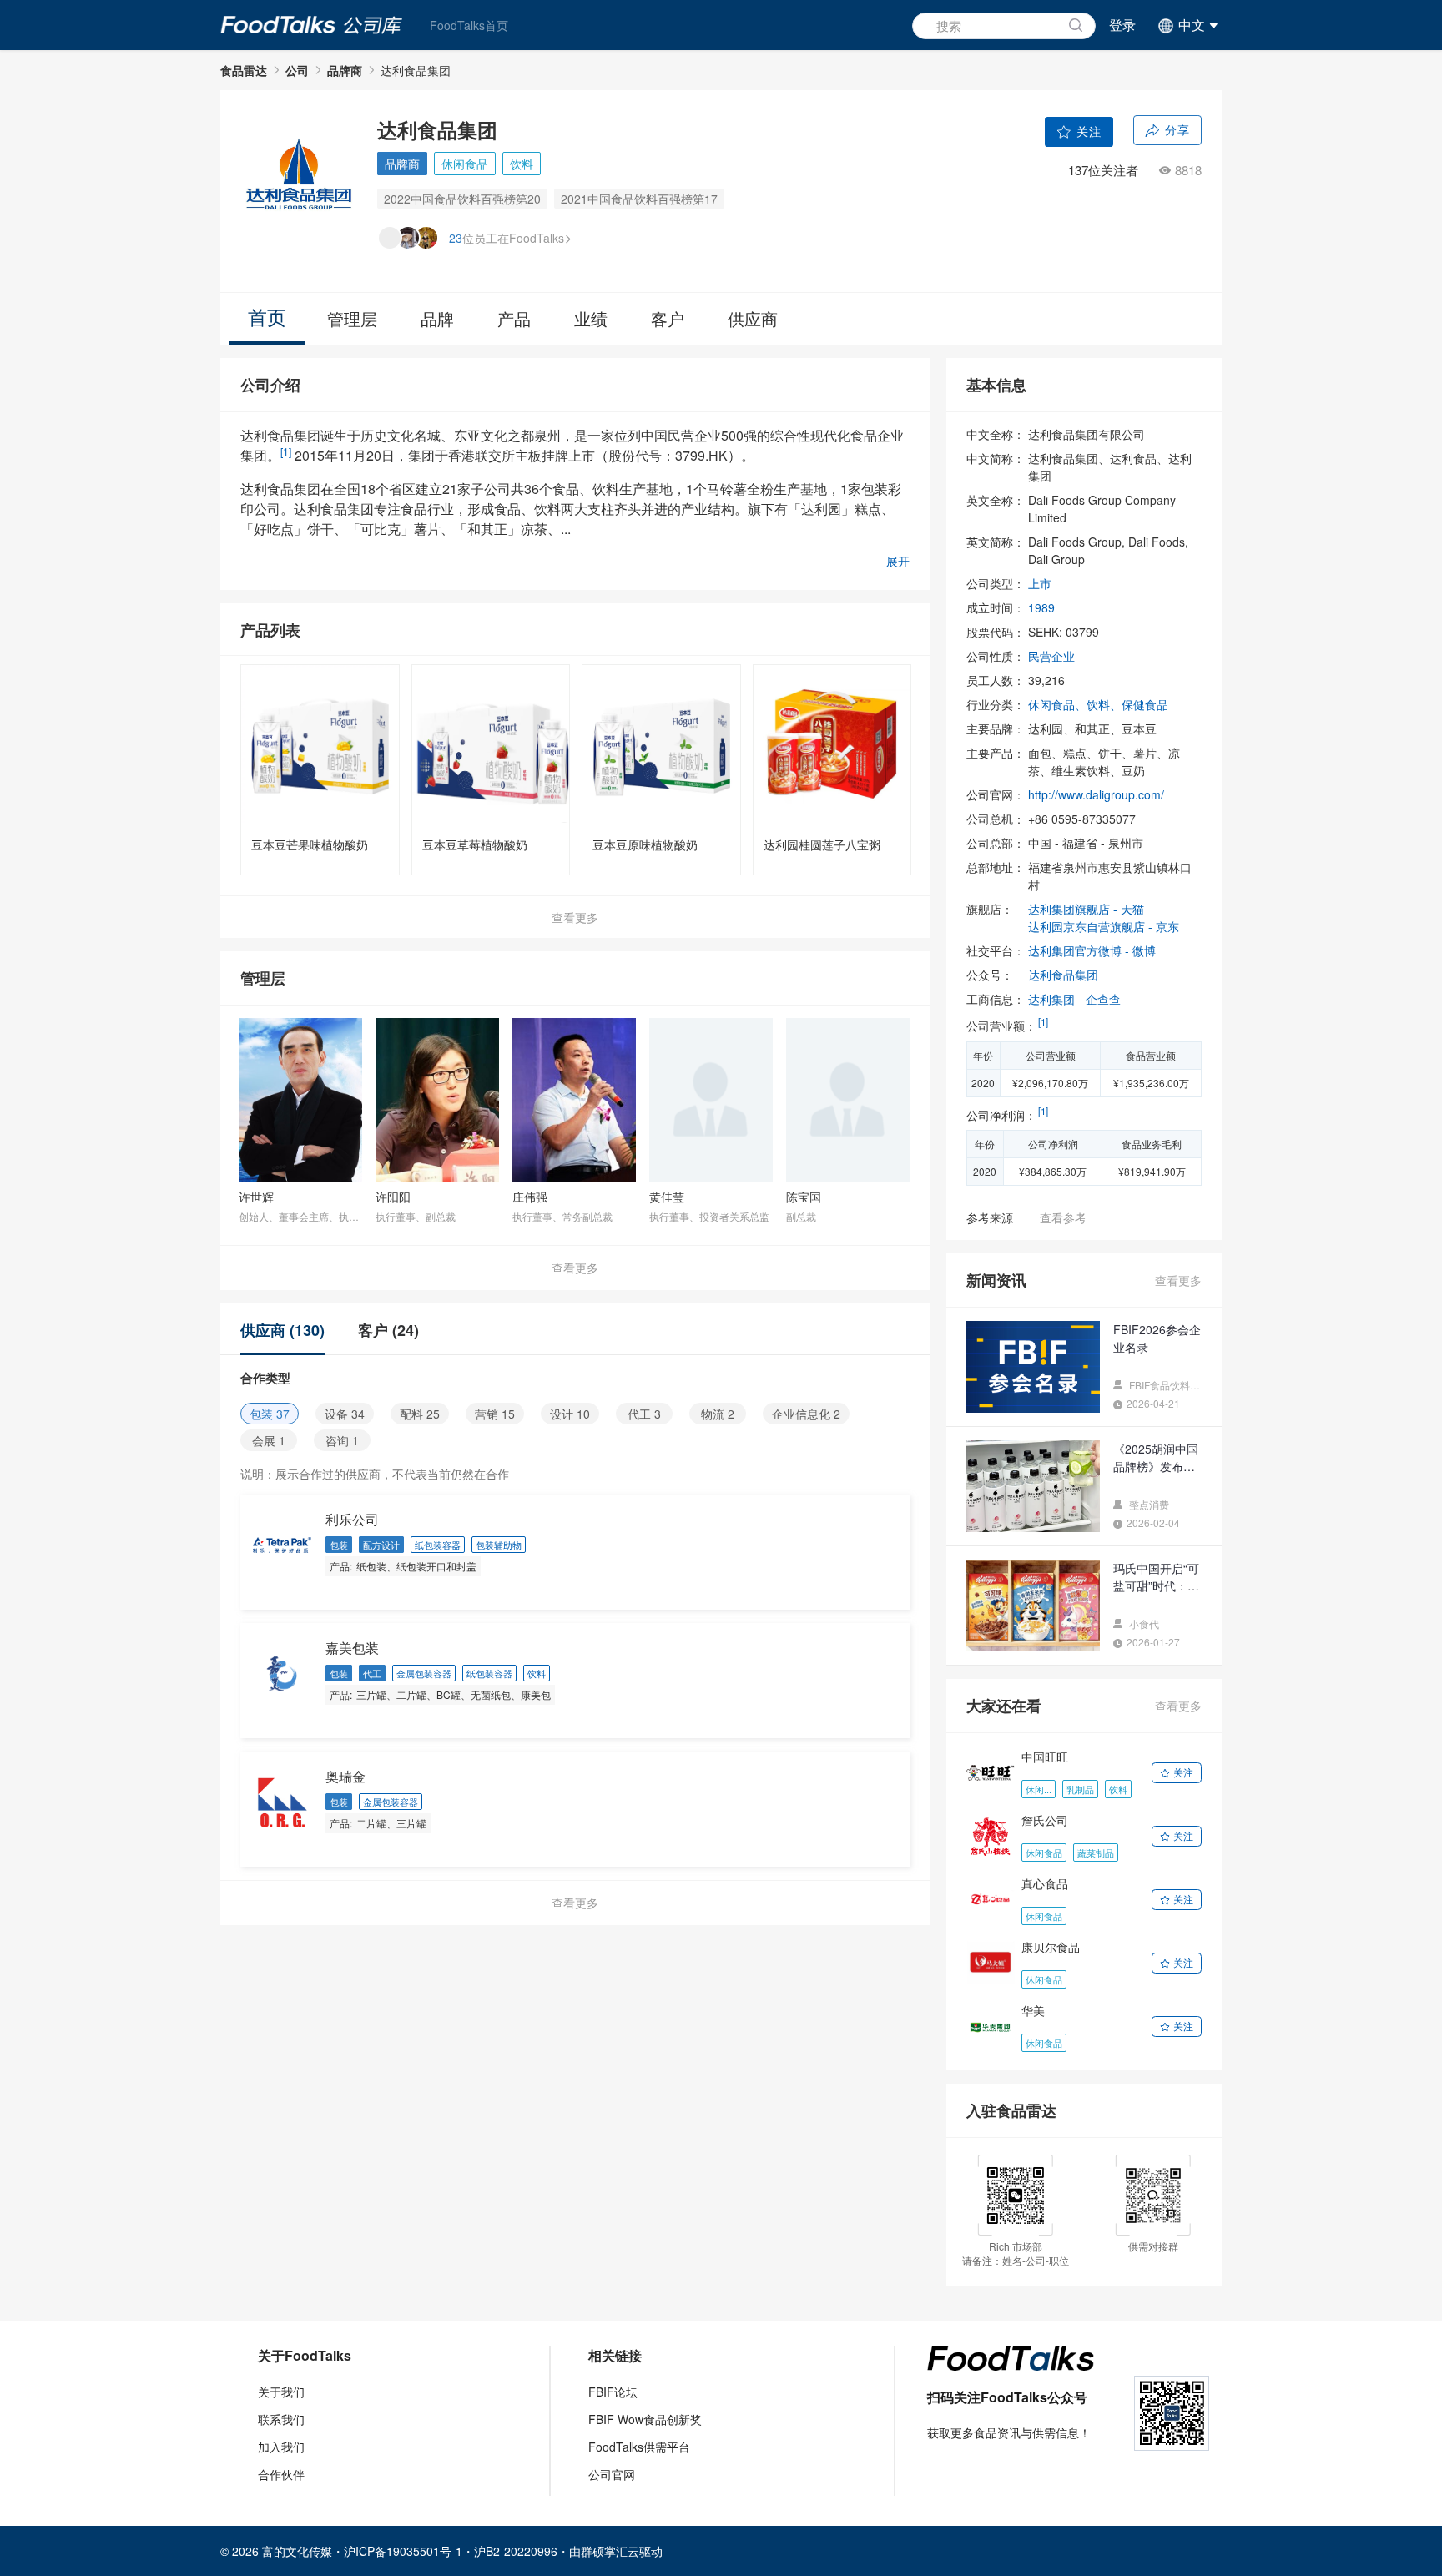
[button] (1185, 25)
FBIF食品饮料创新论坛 (1164, 1385)
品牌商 (345, 70)
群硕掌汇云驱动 (622, 2551)
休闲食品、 (1057, 704)
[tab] (291, 1330)
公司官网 (612, 2474)
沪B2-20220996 (516, 2551)
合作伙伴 (281, 2474)
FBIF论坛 (613, 2392)
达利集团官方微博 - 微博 (1092, 950)
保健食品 (1145, 704)
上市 (1040, 583)
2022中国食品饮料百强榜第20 (462, 199)
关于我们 (281, 2392)
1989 (1041, 607)
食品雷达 (244, 70)
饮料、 (1104, 704)
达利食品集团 (1063, 975)
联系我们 (281, 2419)
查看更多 (575, 917)
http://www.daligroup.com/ (1096, 794)
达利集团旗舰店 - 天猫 (1086, 909)
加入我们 (281, 2447)
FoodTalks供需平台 (639, 2447)
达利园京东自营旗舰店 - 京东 (1104, 926)
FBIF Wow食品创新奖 (645, 2419)
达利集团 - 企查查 (1074, 999)
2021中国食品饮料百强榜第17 (639, 199)
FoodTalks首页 (469, 25)
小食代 (1143, 1623)
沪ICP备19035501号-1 (403, 2551)
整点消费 (1148, 1504)
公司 (297, 70)
